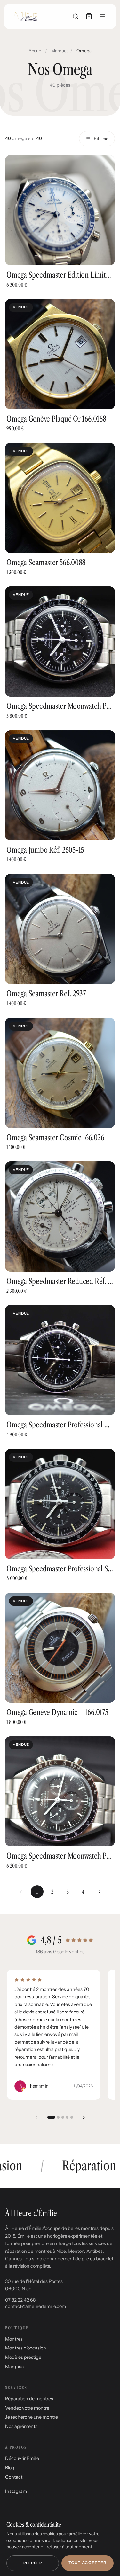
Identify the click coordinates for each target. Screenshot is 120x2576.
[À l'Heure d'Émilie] (26, 16)
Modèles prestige (23, 2357)
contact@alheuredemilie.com (36, 2306)
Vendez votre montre (27, 2408)
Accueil (36, 51)
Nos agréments (21, 2426)
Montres (14, 2339)
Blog (10, 2468)
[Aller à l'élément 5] (72, 2117)
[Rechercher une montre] (76, 16)
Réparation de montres (29, 2399)
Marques (60, 51)
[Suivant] (100, 1892)
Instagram (16, 2491)
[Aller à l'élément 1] (51, 2117)
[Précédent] (36, 2117)
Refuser (33, 2563)
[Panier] (89, 16)
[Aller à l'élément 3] (63, 2117)
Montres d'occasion (26, 2348)
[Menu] (102, 16)
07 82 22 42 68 (20, 2300)
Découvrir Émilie (22, 2458)
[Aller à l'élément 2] (58, 2117)
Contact (14, 2477)
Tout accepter (87, 2563)
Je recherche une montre (32, 2417)
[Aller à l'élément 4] (67, 2117)
